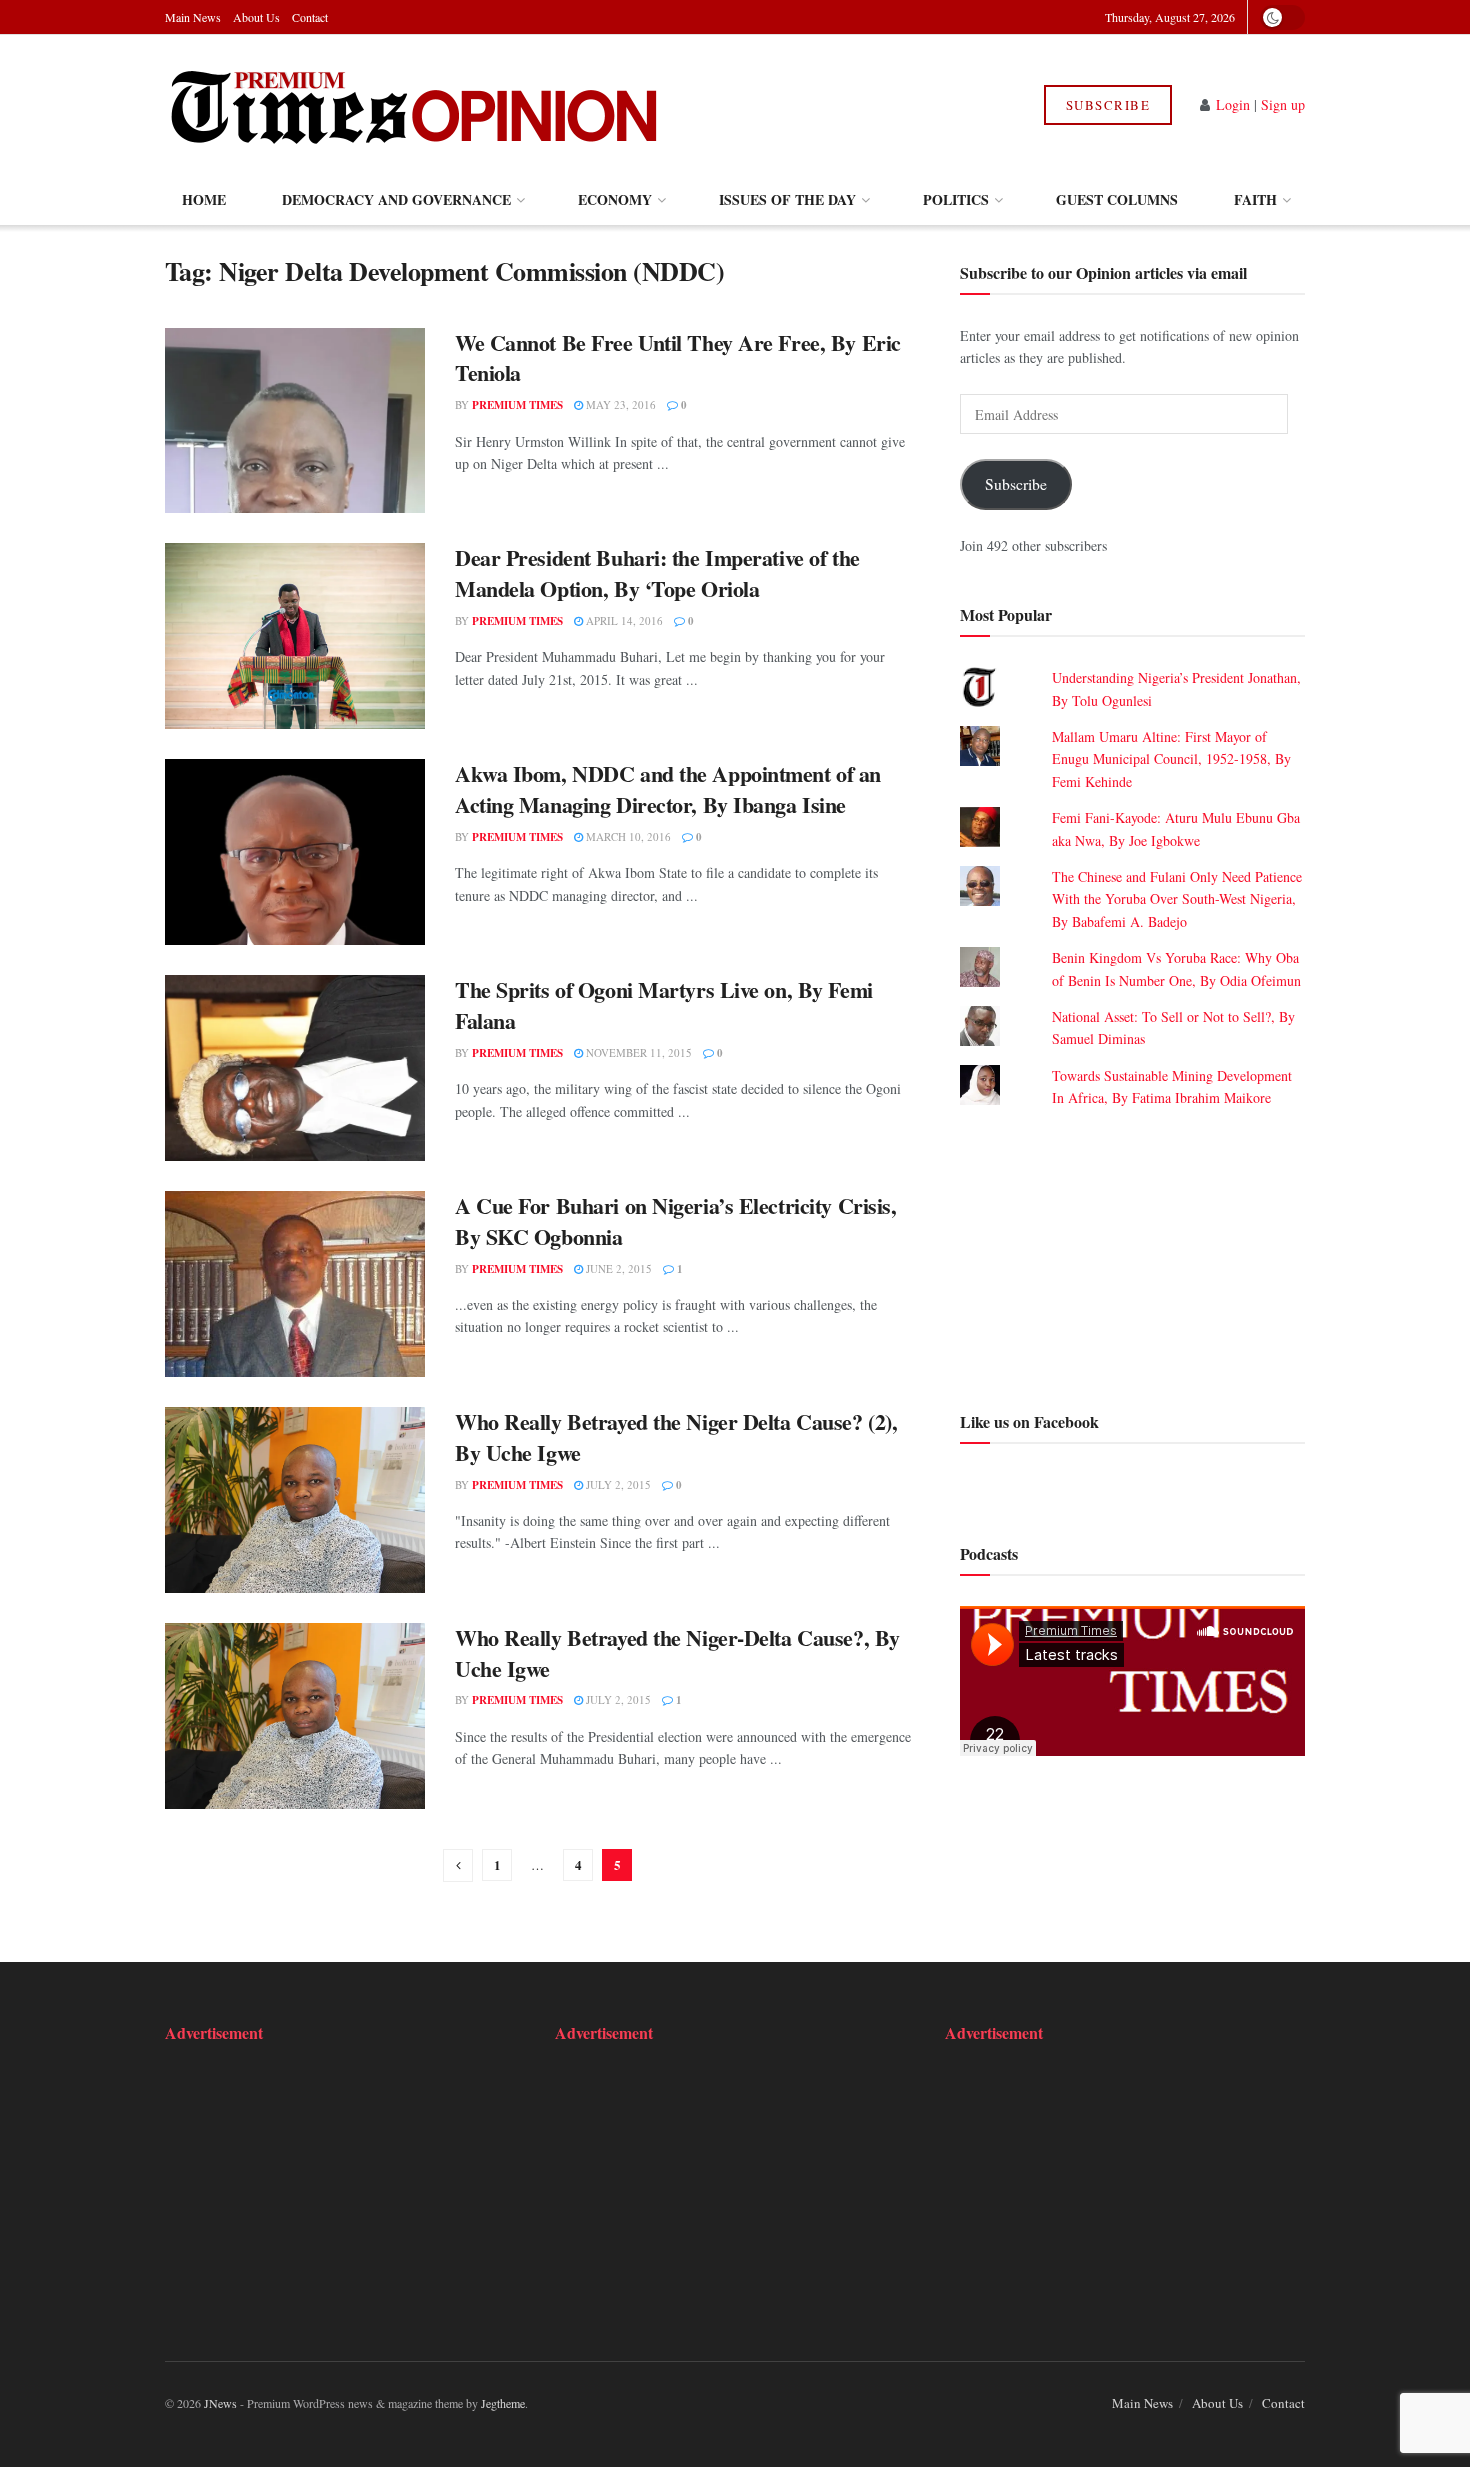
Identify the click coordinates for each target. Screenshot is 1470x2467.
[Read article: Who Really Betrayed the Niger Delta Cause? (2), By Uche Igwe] (295, 1500)
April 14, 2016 (623, 620)
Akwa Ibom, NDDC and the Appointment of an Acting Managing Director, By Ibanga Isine (668, 789)
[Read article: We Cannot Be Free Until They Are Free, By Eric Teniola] (295, 421)
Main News (193, 17)
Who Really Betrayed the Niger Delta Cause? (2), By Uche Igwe (676, 1437)
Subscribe (1108, 105)
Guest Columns (1117, 199)
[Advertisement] (1132, 1257)
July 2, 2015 (617, 1484)
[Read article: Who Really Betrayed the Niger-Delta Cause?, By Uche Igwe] (295, 1716)
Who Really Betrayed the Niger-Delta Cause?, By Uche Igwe (677, 1653)
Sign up (1283, 104)
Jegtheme (503, 2403)
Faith (1255, 199)
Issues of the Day (787, 199)
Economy (615, 199)
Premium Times (517, 405)
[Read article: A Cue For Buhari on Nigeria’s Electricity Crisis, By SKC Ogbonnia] (295, 1284)
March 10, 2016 (627, 836)
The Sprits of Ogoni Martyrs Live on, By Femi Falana (664, 1005)
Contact (310, 17)
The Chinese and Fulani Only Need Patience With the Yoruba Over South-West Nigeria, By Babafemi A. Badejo (1177, 899)
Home (204, 199)
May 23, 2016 (619, 404)
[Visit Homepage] (413, 105)
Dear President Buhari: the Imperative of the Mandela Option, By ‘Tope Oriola (657, 573)
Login (1233, 104)
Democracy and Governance (396, 199)
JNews (220, 2403)
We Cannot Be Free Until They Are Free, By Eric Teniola (678, 358)
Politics (956, 199)
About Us (256, 17)
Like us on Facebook (1029, 1421)
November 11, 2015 (637, 1052)
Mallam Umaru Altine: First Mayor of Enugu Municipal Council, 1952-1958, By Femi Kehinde (1171, 759)
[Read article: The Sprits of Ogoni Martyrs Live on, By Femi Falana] (295, 1068)
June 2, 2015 (617, 1268)
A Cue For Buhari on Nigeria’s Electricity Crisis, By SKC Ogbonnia (675, 1221)
